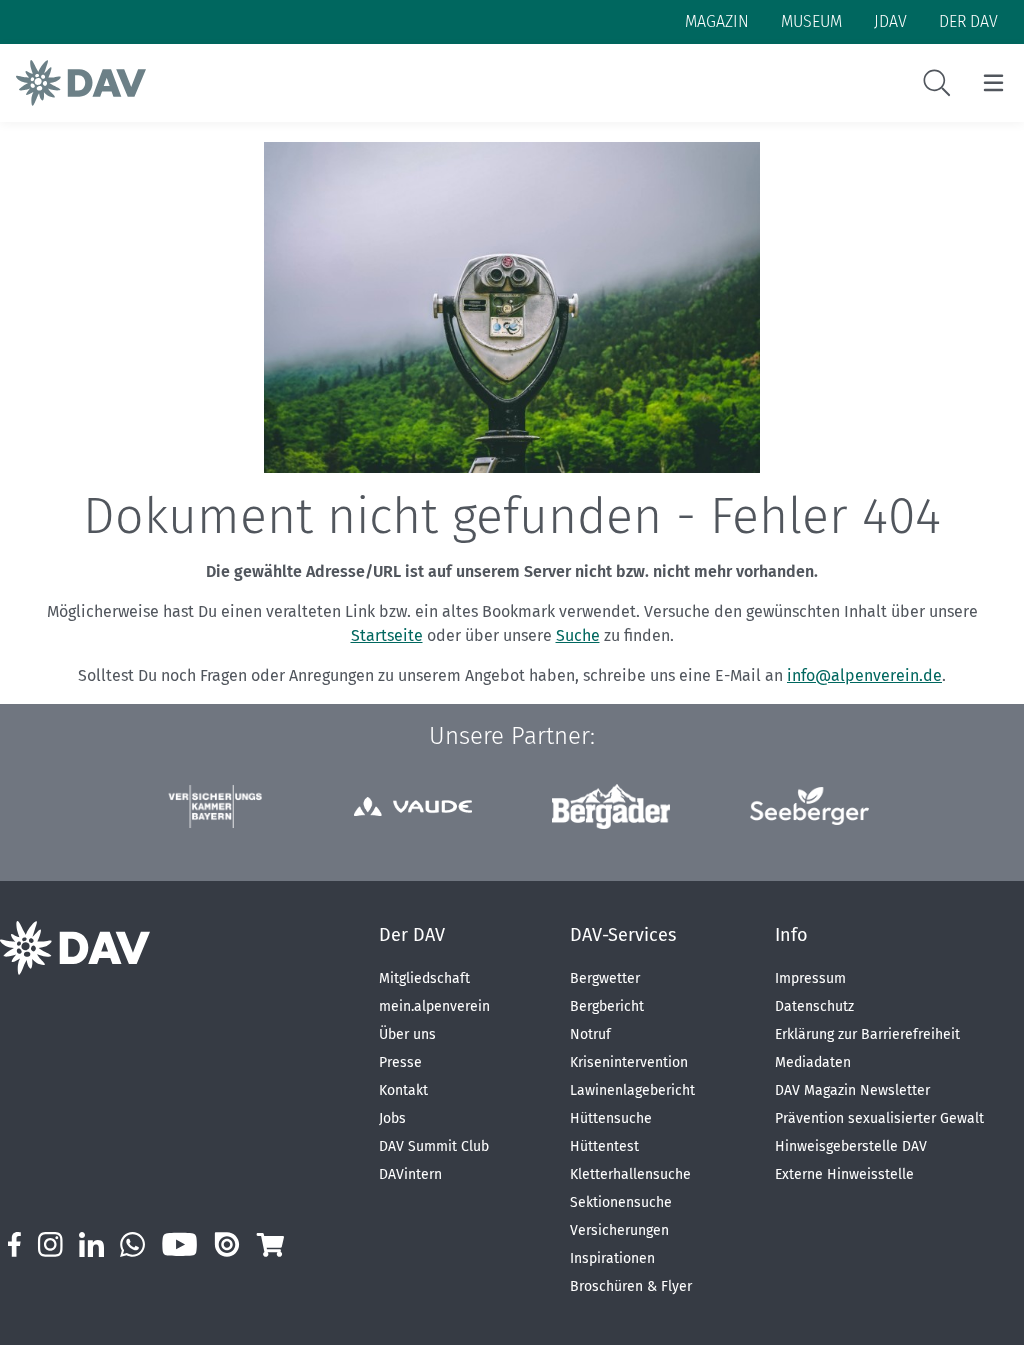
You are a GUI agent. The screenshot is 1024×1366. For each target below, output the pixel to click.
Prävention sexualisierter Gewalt (879, 1118)
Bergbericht (607, 1006)
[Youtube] (179, 1244)
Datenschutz (814, 1006)
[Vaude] (413, 806)
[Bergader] (611, 806)
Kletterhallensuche (630, 1174)
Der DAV (412, 935)
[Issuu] (227, 1244)
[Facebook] (14, 1244)
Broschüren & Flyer (631, 1286)
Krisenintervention (629, 1062)
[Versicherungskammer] (214, 806)
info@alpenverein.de (864, 675)
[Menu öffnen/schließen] (993, 83)
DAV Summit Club (434, 1146)
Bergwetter (605, 978)
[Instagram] (50, 1244)
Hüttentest (604, 1146)
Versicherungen (619, 1230)
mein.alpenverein (434, 1006)
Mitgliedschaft (424, 978)
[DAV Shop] (269, 1244)
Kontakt (403, 1090)
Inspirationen (612, 1258)
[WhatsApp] (132, 1244)
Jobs (392, 1118)
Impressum (810, 978)
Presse (400, 1062)
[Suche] (937, 83)
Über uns (407, 1034)
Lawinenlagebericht (632, 1090)
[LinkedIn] (91, 1244)
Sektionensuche (621, 1202)
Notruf (590, 1034)
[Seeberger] (809, 806)
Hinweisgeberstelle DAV (851, 1146)
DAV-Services (623, 935)
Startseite (387, 635)
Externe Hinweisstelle (844, 1174)
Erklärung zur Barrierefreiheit (867, 1034)
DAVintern (410, 1174)
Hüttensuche (611, 1118)
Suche (578, 635)
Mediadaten (813, 1062)
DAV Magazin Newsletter (852, 1090)
